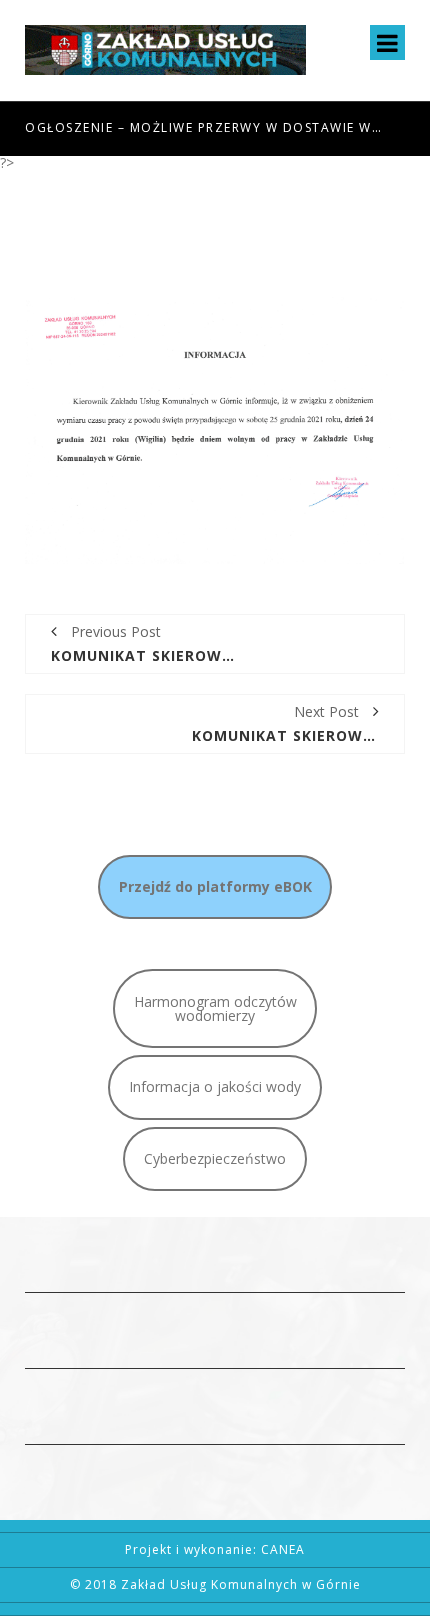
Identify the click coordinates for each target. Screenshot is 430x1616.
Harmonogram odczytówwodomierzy (215, 1008)
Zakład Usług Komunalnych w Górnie (241, 1584)
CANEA (283, 1549)
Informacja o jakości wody (215, 1086)
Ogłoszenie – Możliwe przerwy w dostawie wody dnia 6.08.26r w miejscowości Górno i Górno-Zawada (205, 127)
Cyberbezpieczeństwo (215, 1158)
